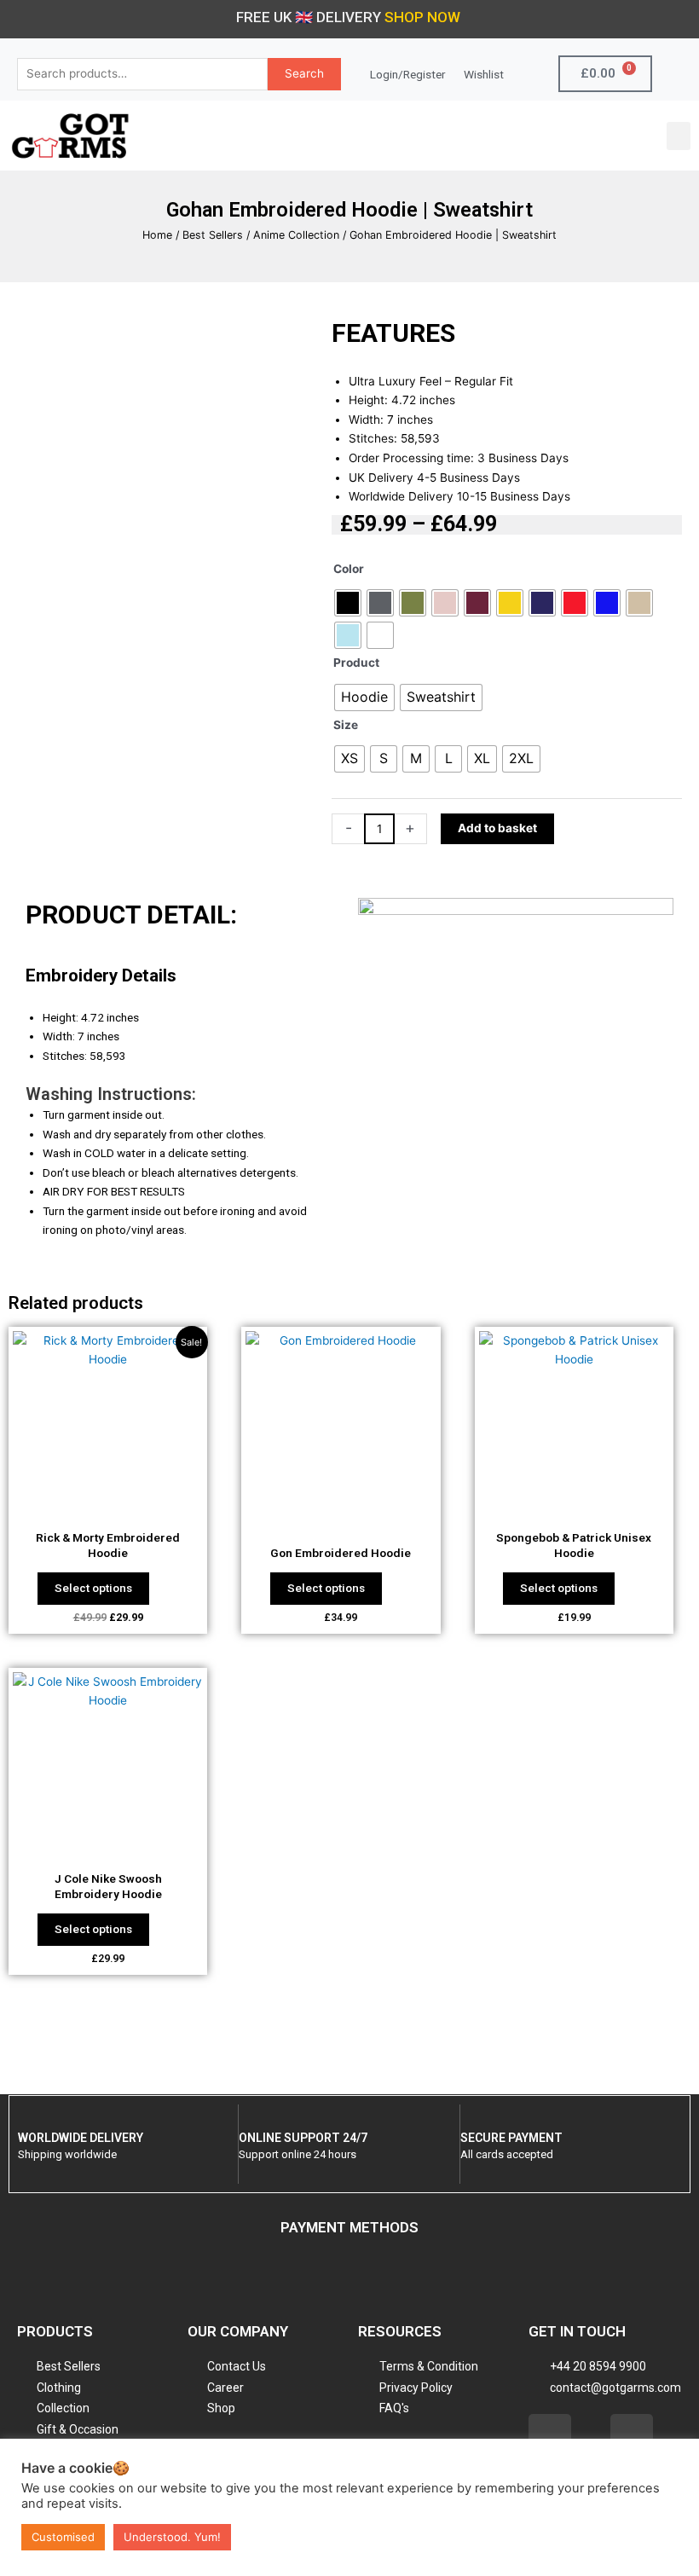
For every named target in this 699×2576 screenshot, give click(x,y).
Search (304, 73)
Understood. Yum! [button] (172, 2537)
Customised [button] (63, 2537)
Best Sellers (213, 235)
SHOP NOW (422, 17)
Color (349, 569)
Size (346, 725)
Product (356, 663)
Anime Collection (296, 235)
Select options (93, 1588)
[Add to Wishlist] (576, 829)
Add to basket (497, 828)
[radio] (348, 603)
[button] (679, 136)
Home (157, 235)
